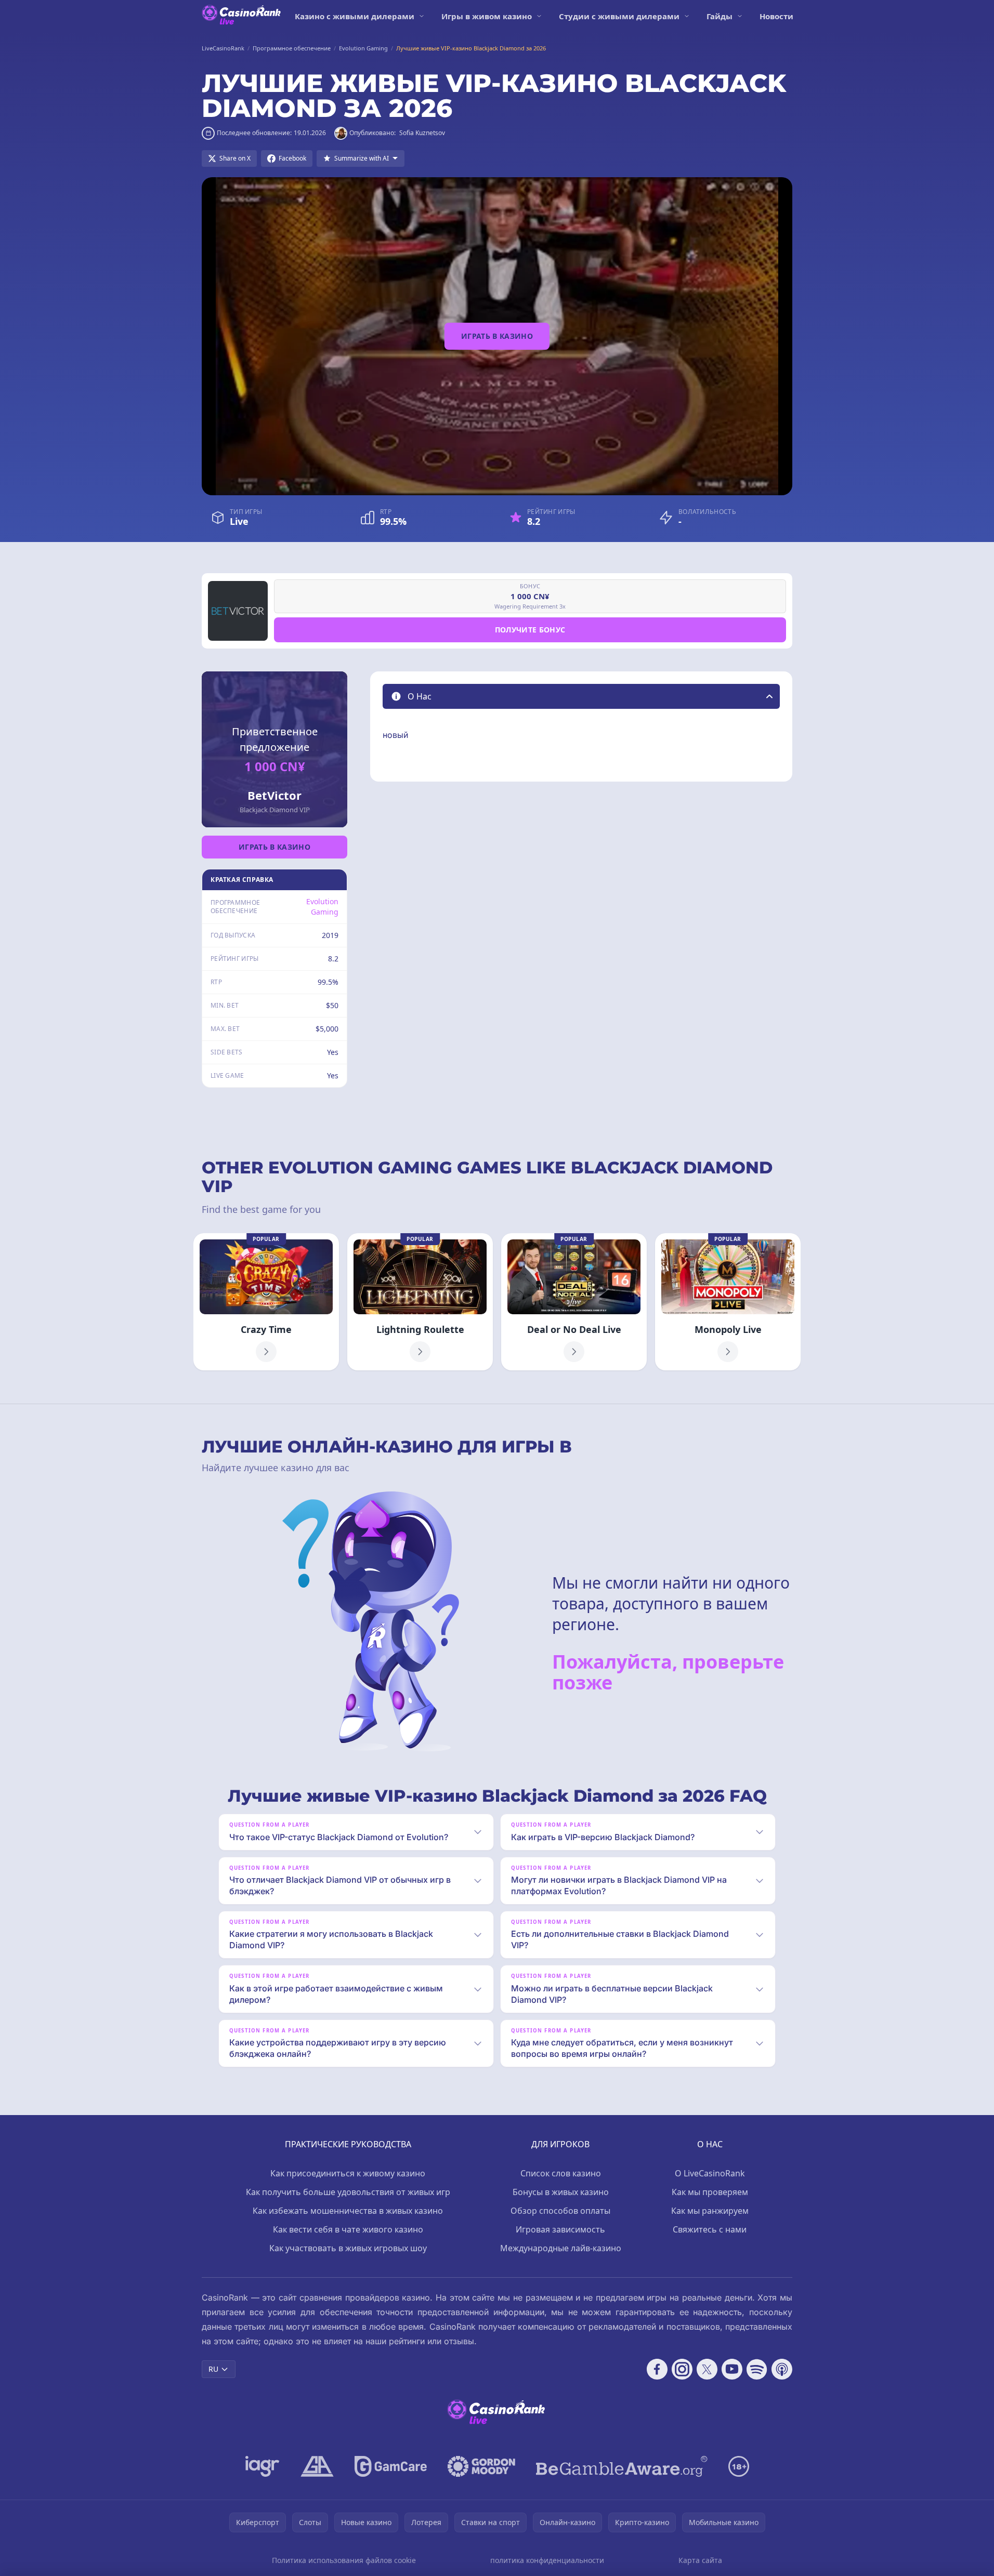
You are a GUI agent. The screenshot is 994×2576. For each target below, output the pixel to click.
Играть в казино (497, 336)
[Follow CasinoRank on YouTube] (732, 2369)
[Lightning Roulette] (420, 1302)
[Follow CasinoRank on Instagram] (682, 2369)
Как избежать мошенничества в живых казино (348, 2211)
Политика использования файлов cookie (344, 2560)
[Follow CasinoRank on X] (707, 2369)
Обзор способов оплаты (560, 2211)
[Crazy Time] (266, 1302)
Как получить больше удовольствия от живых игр (348, 2192)
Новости (776, 16)
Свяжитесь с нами (710, 2229)
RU (213, 2369)
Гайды (720, 16)
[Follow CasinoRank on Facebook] (657, 2369)
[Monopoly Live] (728, 1302)
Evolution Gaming (322, 907)
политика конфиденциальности (547, 2560)
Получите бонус (530, 630)
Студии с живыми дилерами (619, 16)
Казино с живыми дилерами (355, 16)
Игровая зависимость (560, 2229)
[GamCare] (391, 2466)
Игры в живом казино (487, 16)
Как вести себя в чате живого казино (348, 2229)
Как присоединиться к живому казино (348, 2173)
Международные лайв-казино (561, 2248)
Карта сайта (700, 2560)
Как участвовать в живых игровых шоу (348, 2248)
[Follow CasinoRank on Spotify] (757, 2369)
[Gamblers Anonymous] (317, 2466)
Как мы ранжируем (710, 2211)
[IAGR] (263, 2466)
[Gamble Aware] (622, 2466)
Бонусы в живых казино (561, 2192)
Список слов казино (561, 2173)
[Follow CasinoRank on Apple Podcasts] (782, 2369)
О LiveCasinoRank (710, 2173)
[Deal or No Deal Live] (574, 1302)
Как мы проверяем (710, 2192)
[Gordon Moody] (481, 2466)
